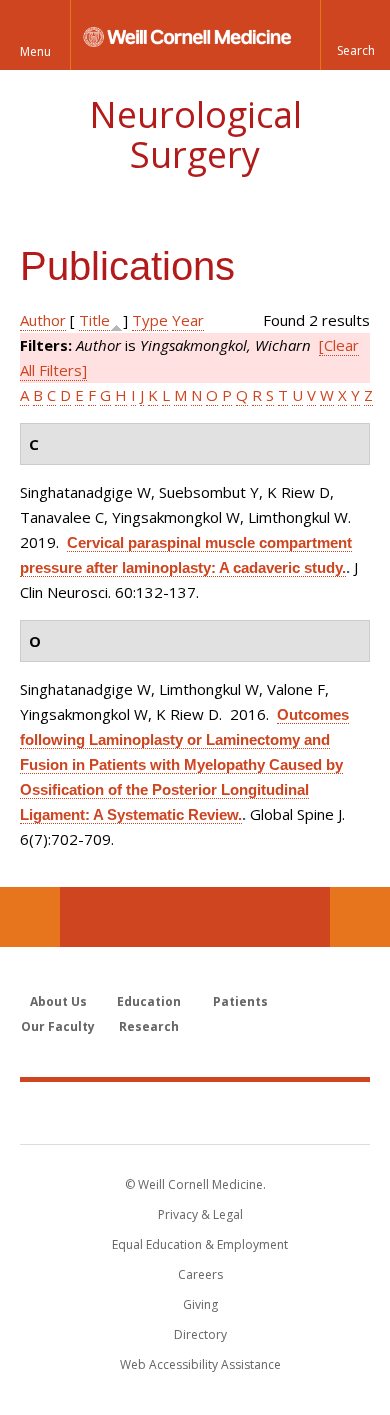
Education (149, 1001)
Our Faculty (58, 1026)
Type (150, 320)
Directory (200, 1334)
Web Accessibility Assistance (200, 1364)
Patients (240, 1001)
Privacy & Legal (200, 1214)
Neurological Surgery (195, 134)
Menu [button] (35, 51)
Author (43, 320)
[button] (355, 35)
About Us (58, 1001)
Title (94, 320)
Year (188, 320)
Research (149, 1026)
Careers (200, 1274)
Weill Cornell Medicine (195, 1112)
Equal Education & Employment (200, 1244)
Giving (200, 1304)
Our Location (30, 917)
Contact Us (360, 917)
